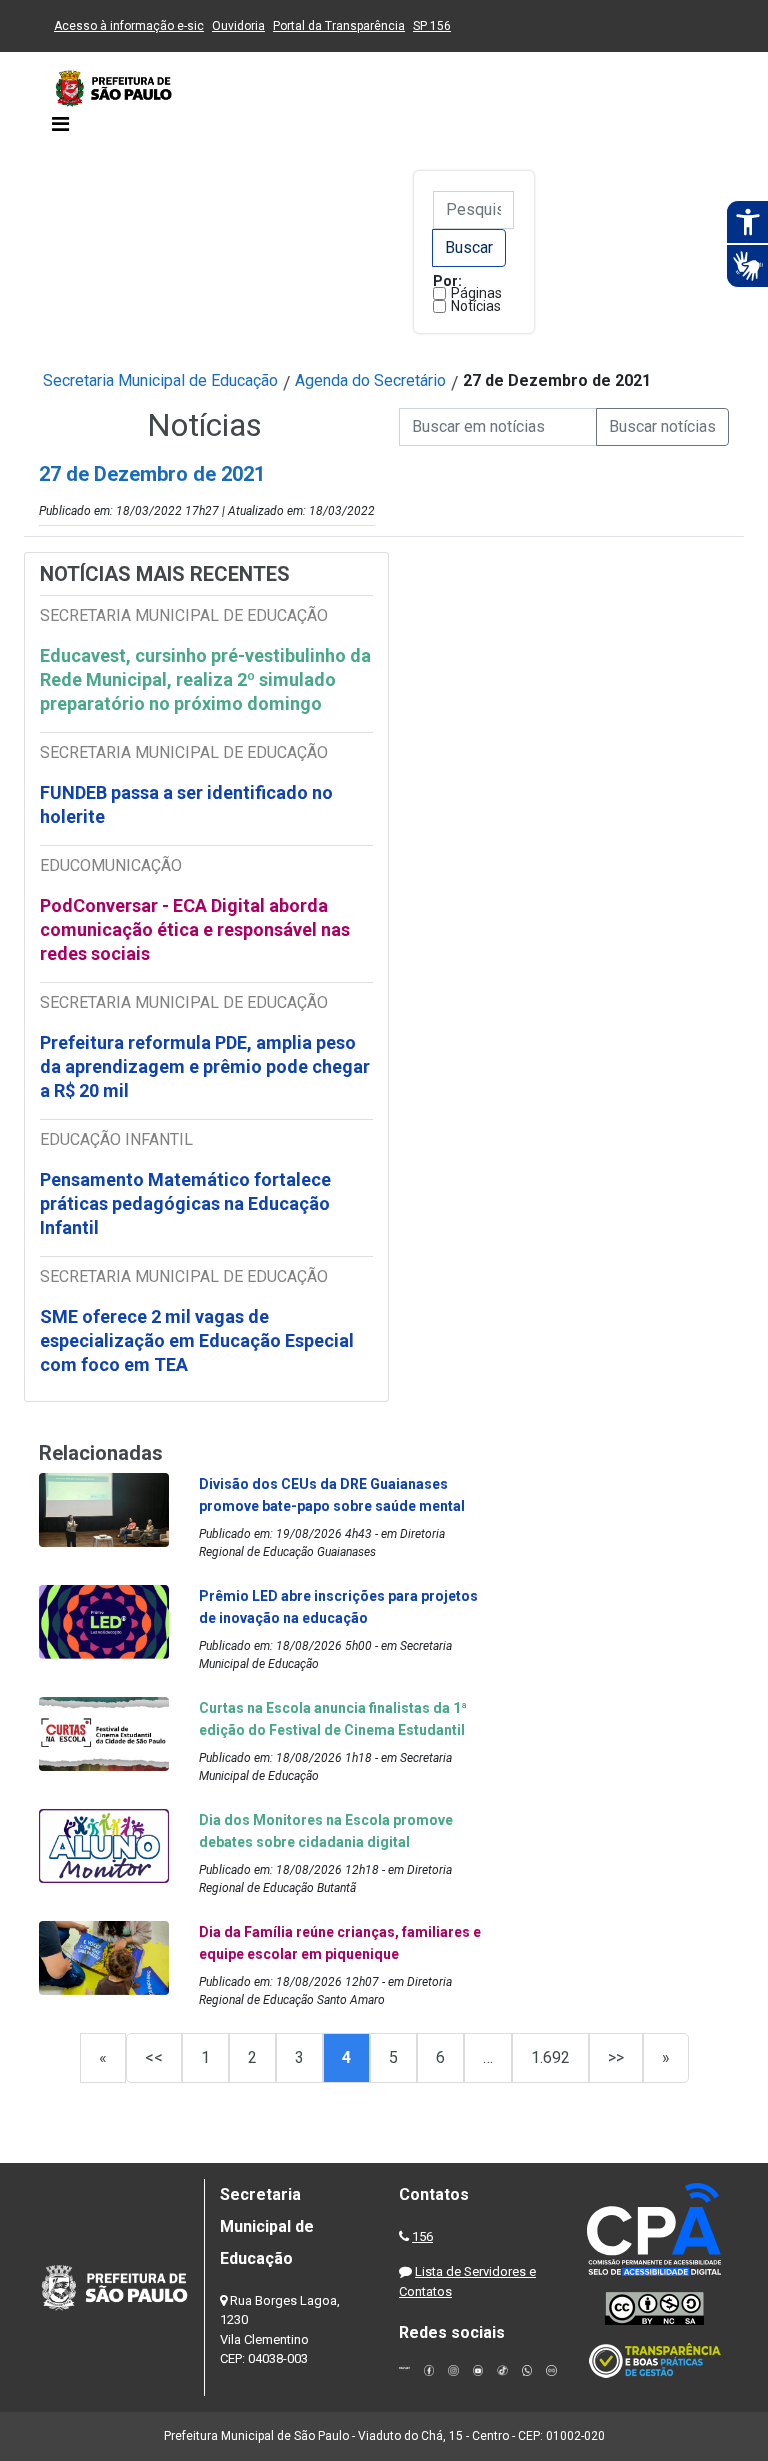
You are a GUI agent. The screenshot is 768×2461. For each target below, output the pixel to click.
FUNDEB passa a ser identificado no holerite (186, 804)
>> (616, 2057)
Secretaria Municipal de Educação (160, 380)
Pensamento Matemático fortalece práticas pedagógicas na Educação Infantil (185, 1203)
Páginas (476, 293)
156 (422, 2236)
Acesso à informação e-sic (129, 26)
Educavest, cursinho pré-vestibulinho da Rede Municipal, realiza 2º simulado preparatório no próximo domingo (205, 679)
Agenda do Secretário (370, 380)
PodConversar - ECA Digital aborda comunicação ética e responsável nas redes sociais (195, 929)
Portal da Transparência (339, 26)
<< (154, 2057)
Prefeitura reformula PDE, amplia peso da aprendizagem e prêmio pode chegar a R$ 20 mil (205, 1066)
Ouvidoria (238, 26)
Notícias (476, 306)
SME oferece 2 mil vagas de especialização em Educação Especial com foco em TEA (197, 1340)
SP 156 (432, 26)
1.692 (550, 2057)
